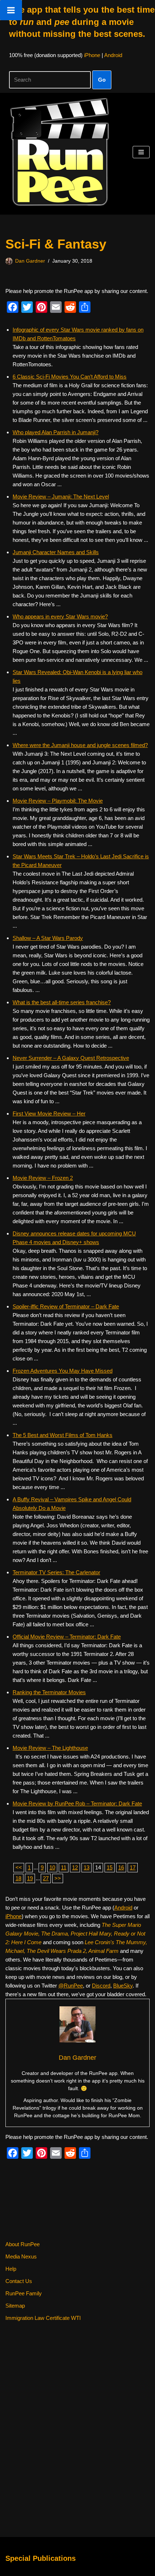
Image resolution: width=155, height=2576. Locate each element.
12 (75, 1867)
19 (30, 1878)
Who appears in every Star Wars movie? (60, 616)
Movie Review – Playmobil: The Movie (58, 801)
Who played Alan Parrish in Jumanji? (56, 432)
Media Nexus (21, 2256)
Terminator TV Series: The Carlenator (56, 1572)
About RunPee (23, 2244)
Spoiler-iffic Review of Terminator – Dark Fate (66, 1306)
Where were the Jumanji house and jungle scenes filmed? (80, 745)
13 (87, 1867)
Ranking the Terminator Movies (49, 1692)
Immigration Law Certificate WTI (43, 2318)
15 (110, 1867)
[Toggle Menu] (11, 10)
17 (133, 1867)
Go (102, 80)
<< (19, 1867)
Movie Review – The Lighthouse (50, 1748)
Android (113, 55)
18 (18, 1878)
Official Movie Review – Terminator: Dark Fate (67, 1637)
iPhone (92, 55)
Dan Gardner (30, 261)
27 (46, 1878)
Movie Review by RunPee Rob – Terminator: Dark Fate (77, 1803)
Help (11, 2269)
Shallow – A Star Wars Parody (48, 938)
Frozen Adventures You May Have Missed (63, 1371)
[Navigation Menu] (141, 152)
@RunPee (71, 1986)
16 (121, 1867)
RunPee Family (24, 2293)
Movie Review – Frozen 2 (43, 1178)
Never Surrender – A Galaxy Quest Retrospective (71, 1058)
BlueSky (123, 1986)
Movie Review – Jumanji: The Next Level (61, 497)
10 (52, 1867)
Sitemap (15, 2306)
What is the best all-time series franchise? (62, 1002)
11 (64, 1867)
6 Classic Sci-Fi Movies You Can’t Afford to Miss (70, 377)
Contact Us (19, 2281)
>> (58, 1878)
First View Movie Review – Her (49, 1114)
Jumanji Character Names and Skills (56, 552)
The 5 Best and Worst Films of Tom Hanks (63, 1435)
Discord (101, 1986)
